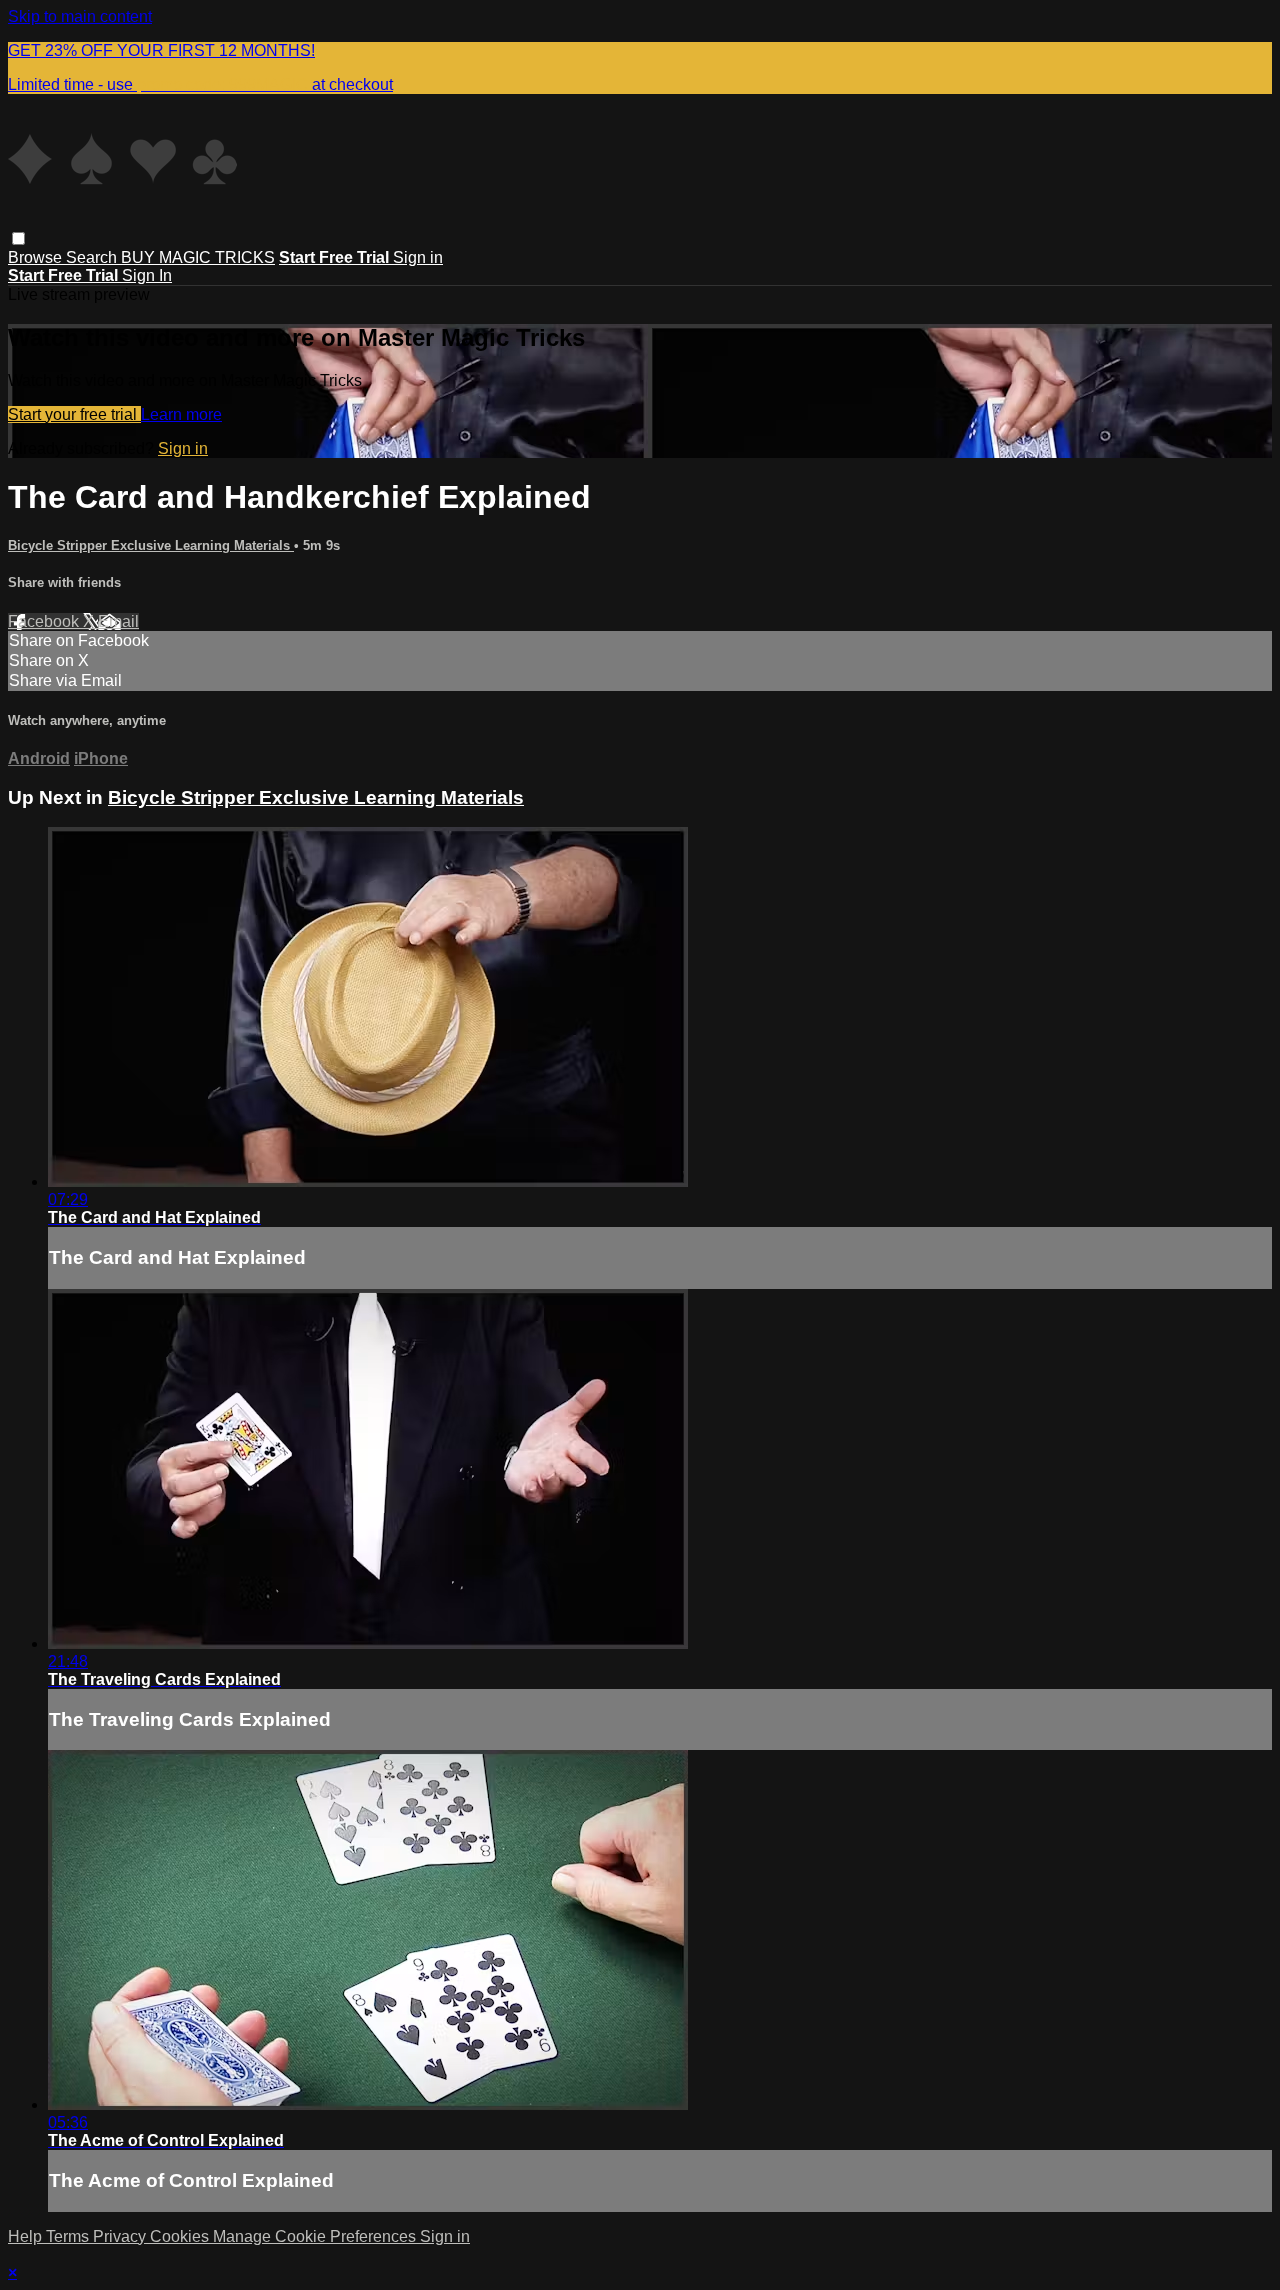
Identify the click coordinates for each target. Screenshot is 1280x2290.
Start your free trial (74, 414)
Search (93, 257)
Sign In (147, 275)
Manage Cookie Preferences (316, 2236)
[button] (18, 238)
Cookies (181, 2236)
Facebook (45, 621)
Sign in (418, 257)
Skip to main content (80, 16)
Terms (69, 2236)
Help (27, 2236)
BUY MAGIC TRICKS (198, 257)
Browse (37, 257)
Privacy (121, 2236)
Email (118, 621)
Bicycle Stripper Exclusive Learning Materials (151, 545)
